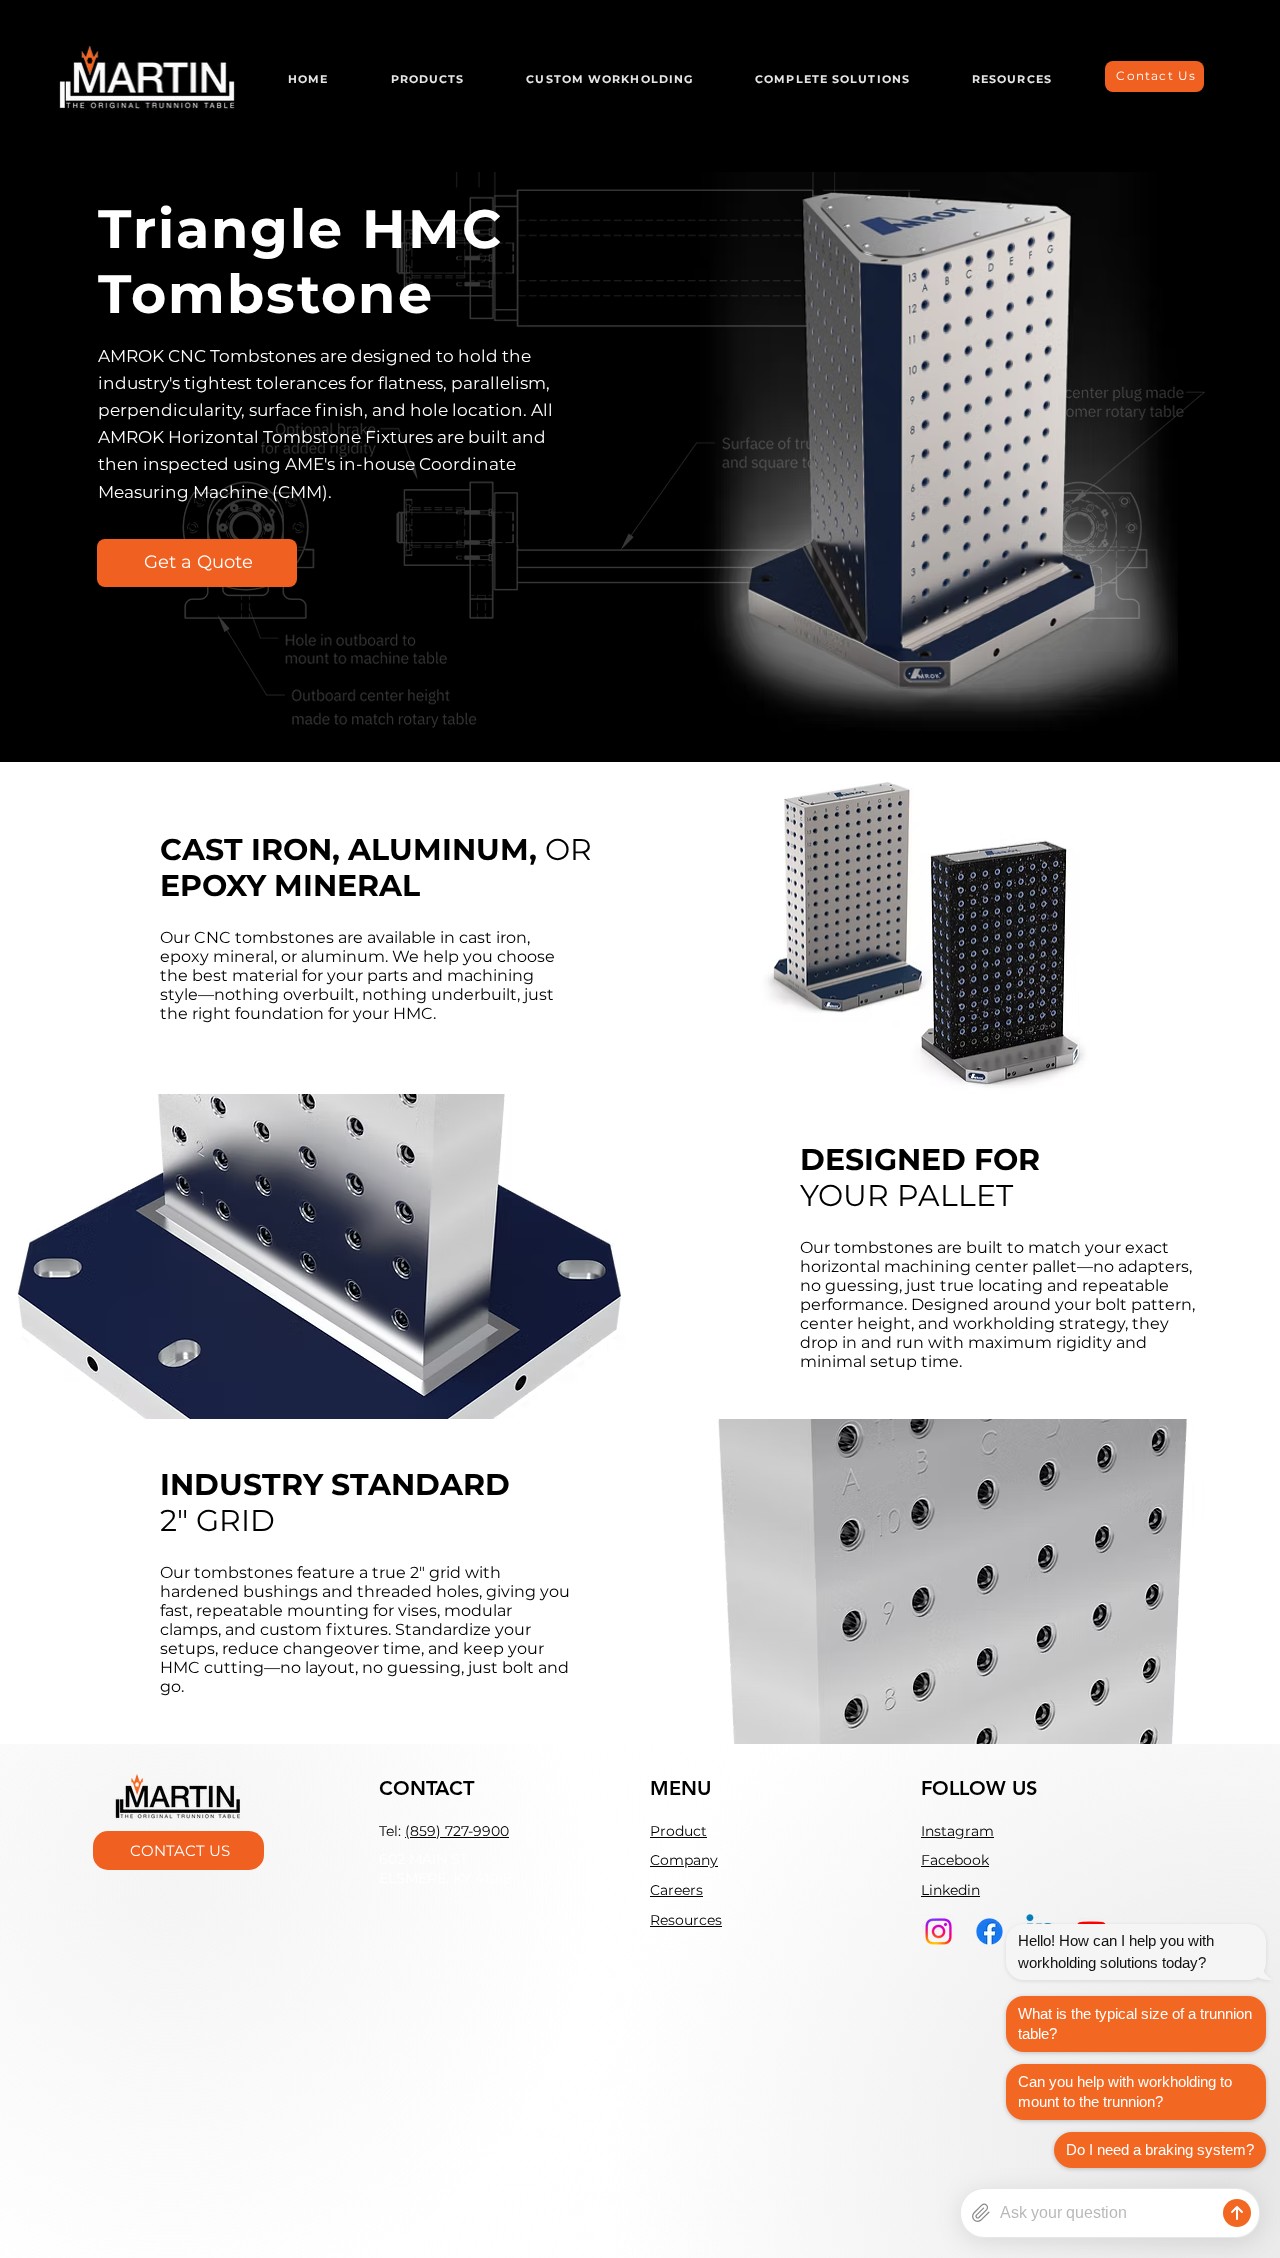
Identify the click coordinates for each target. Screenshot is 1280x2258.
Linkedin (950, 1890)
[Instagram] (938, 1931)
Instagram (957, 1831)
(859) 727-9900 (457, 1831)
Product (678, 1831)
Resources (686, 1920)
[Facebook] (989, 1931)
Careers (676, 1890)
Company (684, 1860)
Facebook (955, 1860)
